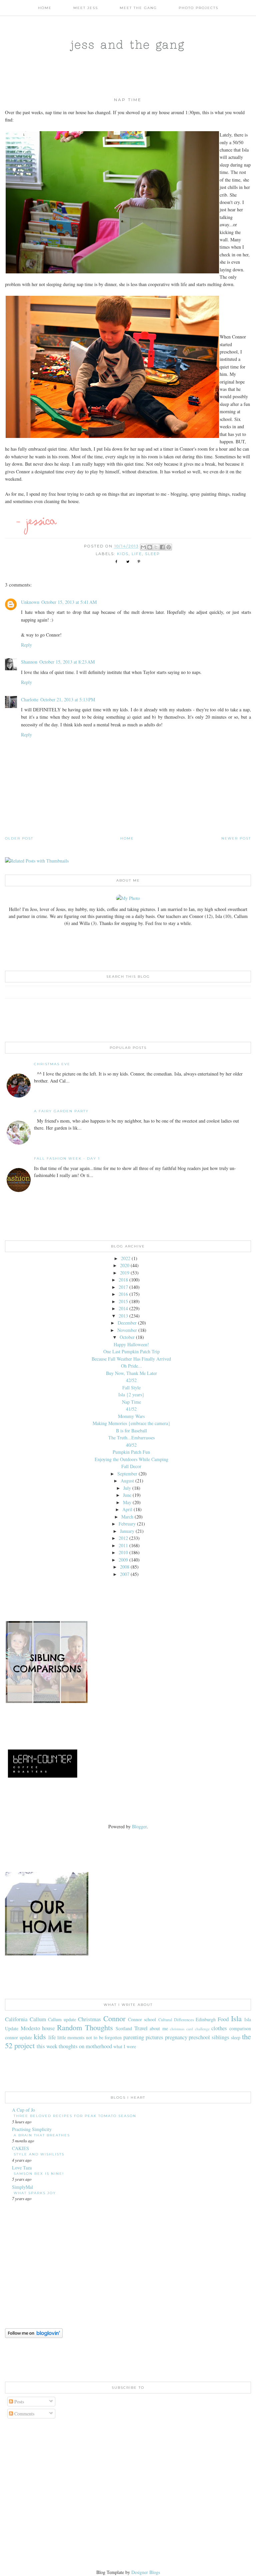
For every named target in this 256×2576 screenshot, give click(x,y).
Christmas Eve (52, 1064)
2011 (123, 1545)
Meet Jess (86, 8)
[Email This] (143, 547)
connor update (18, 2037)
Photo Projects (198, 8)
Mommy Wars (131, 1416)
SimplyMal (22, 2187)
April (127, 1509)
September (127, 1474)
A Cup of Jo (23, 2110)
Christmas (89, 2019)
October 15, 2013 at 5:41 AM (69, 602)
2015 (123, 1301)
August (127, 1481)
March (127, 1517)
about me (159, 2028)
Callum (38, 2019)
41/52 (131, 1409)
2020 (125, 1265)
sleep (152, 554)
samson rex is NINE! (39, 2174)
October (127, 1337)
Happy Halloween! (131, 1344)
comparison (240, 2028)
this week (47, 2046)
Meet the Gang (138, 8)
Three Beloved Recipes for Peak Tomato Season (75, 2116)
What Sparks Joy (35, 2193)
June (127, 1495)
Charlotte (30, 699)
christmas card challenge (190, 2029)
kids (123, 554)
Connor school (142, 2019)
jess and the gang (128, 44)
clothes (219, 2028)
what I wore (125, 2046)
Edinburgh (206, 2019)
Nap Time (131, 1402)
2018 (123, 1280)
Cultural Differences (176, 2020)
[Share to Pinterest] (169, 547)
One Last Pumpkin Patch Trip (131, 1351)
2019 (125, 1273)
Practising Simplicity (32, 2129)
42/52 (131, 1380)
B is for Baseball (131, 1431)
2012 (123, 1538)
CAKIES (20, 2148)
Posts (18, 2402)
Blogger (139, 1826)
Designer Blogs (146, 2572)
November (127, 1330)
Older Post (19, 838)
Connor (114, 2018)
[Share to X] (156, 547)
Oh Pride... (131, 1366)
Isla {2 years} (131, 1394)
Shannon (29, 662)
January (127, 1531)
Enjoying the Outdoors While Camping (131, 1459)
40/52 (131, 1445)
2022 (126, 1258)
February (127, 1524)
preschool (199, 2037)
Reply (26, 645)
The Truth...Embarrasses (131, 1438)
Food (223, 2019)
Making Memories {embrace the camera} (131, 1423)
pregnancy (176, 2037)
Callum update (62, 2019)
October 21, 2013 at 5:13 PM (68, 699)
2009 (123, 1560)
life (137, 554)
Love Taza (22, 2168)
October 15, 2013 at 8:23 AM (67, 662)
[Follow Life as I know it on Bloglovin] (34, 2336)
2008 (125, 1567)
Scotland (124, 2028)
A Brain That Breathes (42, 2135)
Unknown (30, 602)
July (127, 1488)
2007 (125, 1574)
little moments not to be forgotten (90, 2037)
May (127, 1502)
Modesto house (38, 2028)
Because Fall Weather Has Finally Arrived (131, 1359)
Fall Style (131, 1387)
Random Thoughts (85, 2027)
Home (45, 8)
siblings (220, 2037)
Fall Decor (131, 1466)
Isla (236, 2018)
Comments (24, 2414)
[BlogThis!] (150, 547)
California (16, 2019)
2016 (123, 1294)
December (127, 1323)
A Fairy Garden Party (61, 1111)
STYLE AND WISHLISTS (39, 2154)
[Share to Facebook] (162, 547)
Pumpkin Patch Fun (131, 1452)
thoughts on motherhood (85, 2046)
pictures (154, 2037)
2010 (123, 1552)
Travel (141, 2028)
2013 (123, 1316)
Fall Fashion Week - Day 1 (67, 1158)
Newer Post (236, 838)
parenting (134, 2037)
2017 (123, 1287)
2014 (123, 1308)
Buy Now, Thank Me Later (131, 1373)
